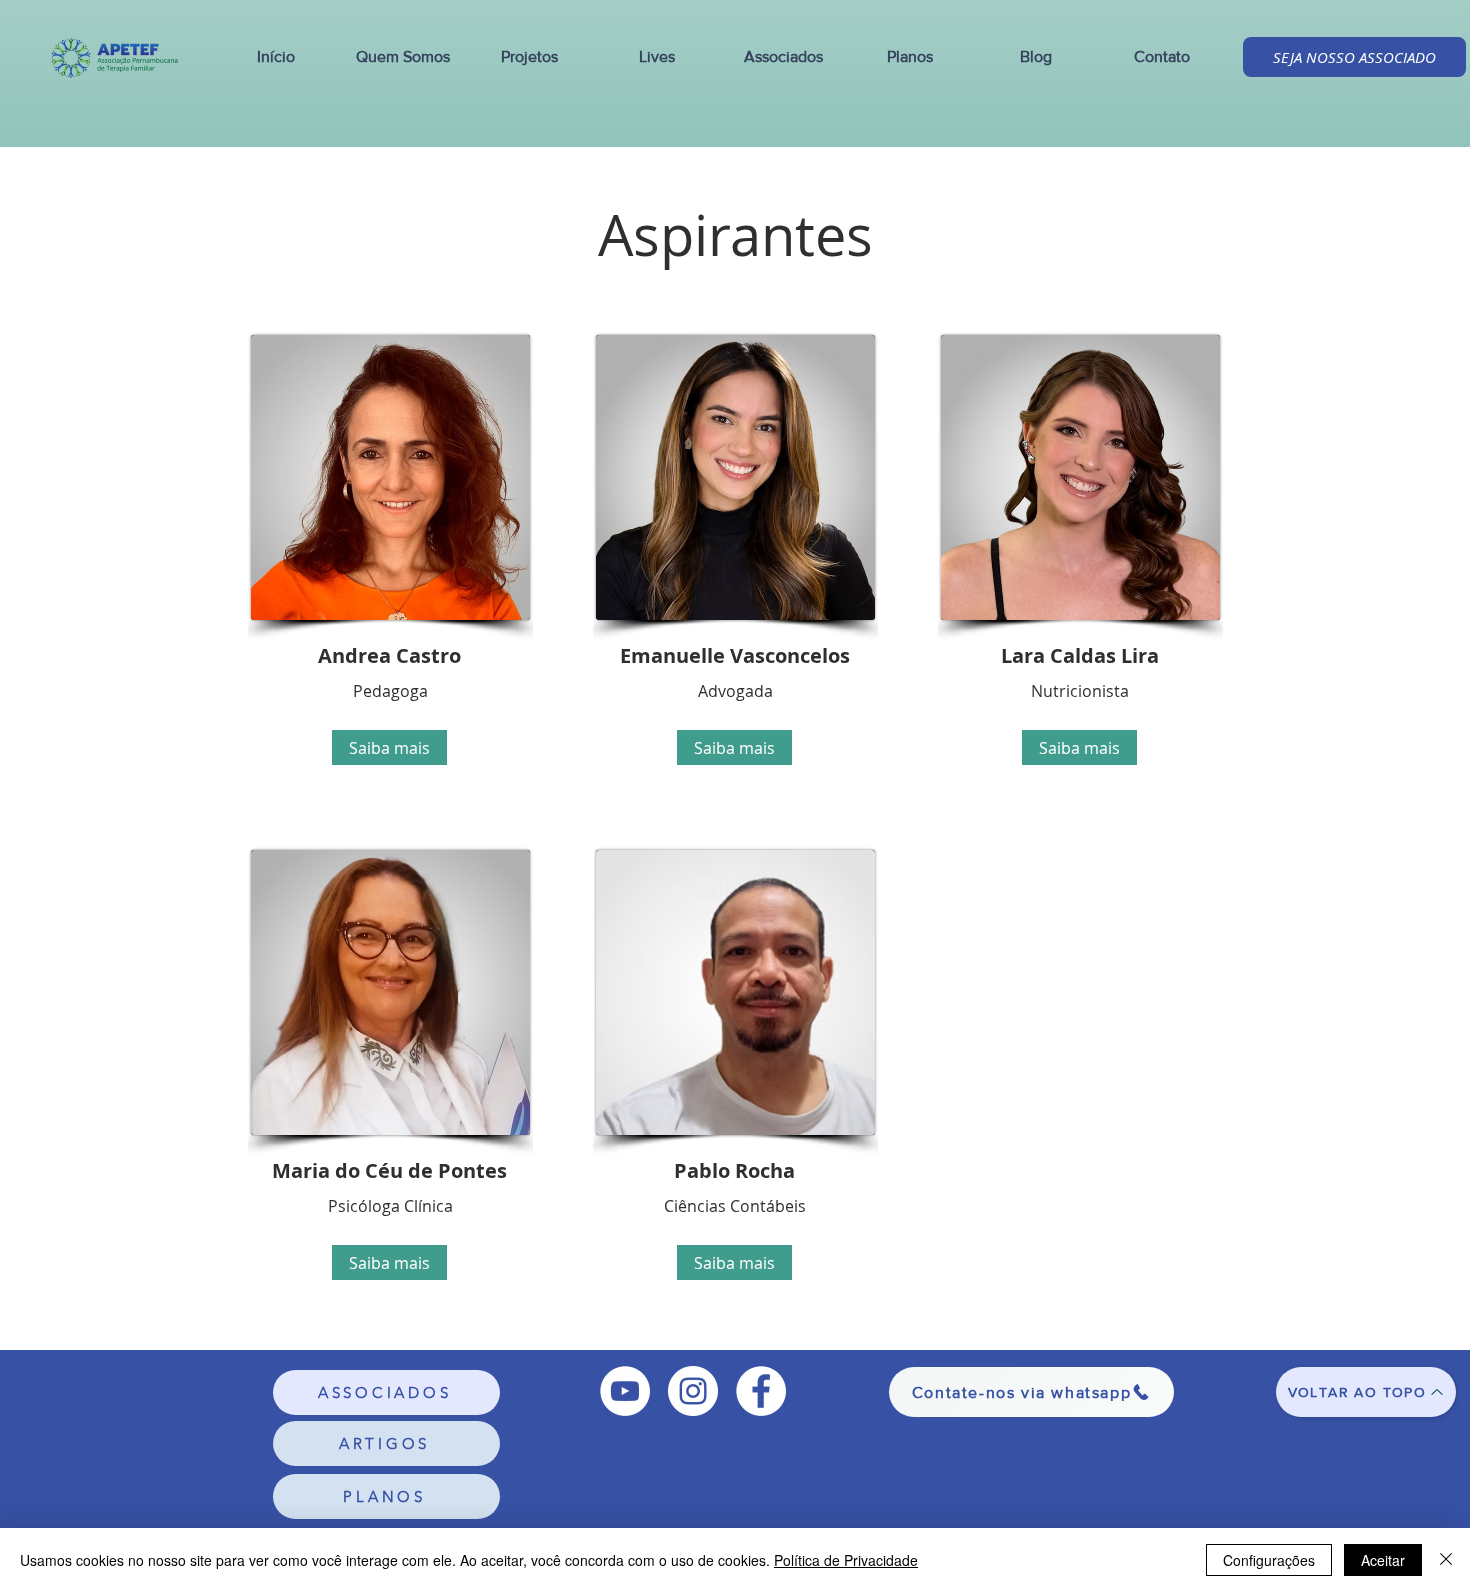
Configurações (1269, 1560)
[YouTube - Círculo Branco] (625, 1391)
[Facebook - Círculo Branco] (761, 1391)
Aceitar (1383, 1560)
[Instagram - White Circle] (693, 1391)
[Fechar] (1446, 1560)
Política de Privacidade (846, 1560)
